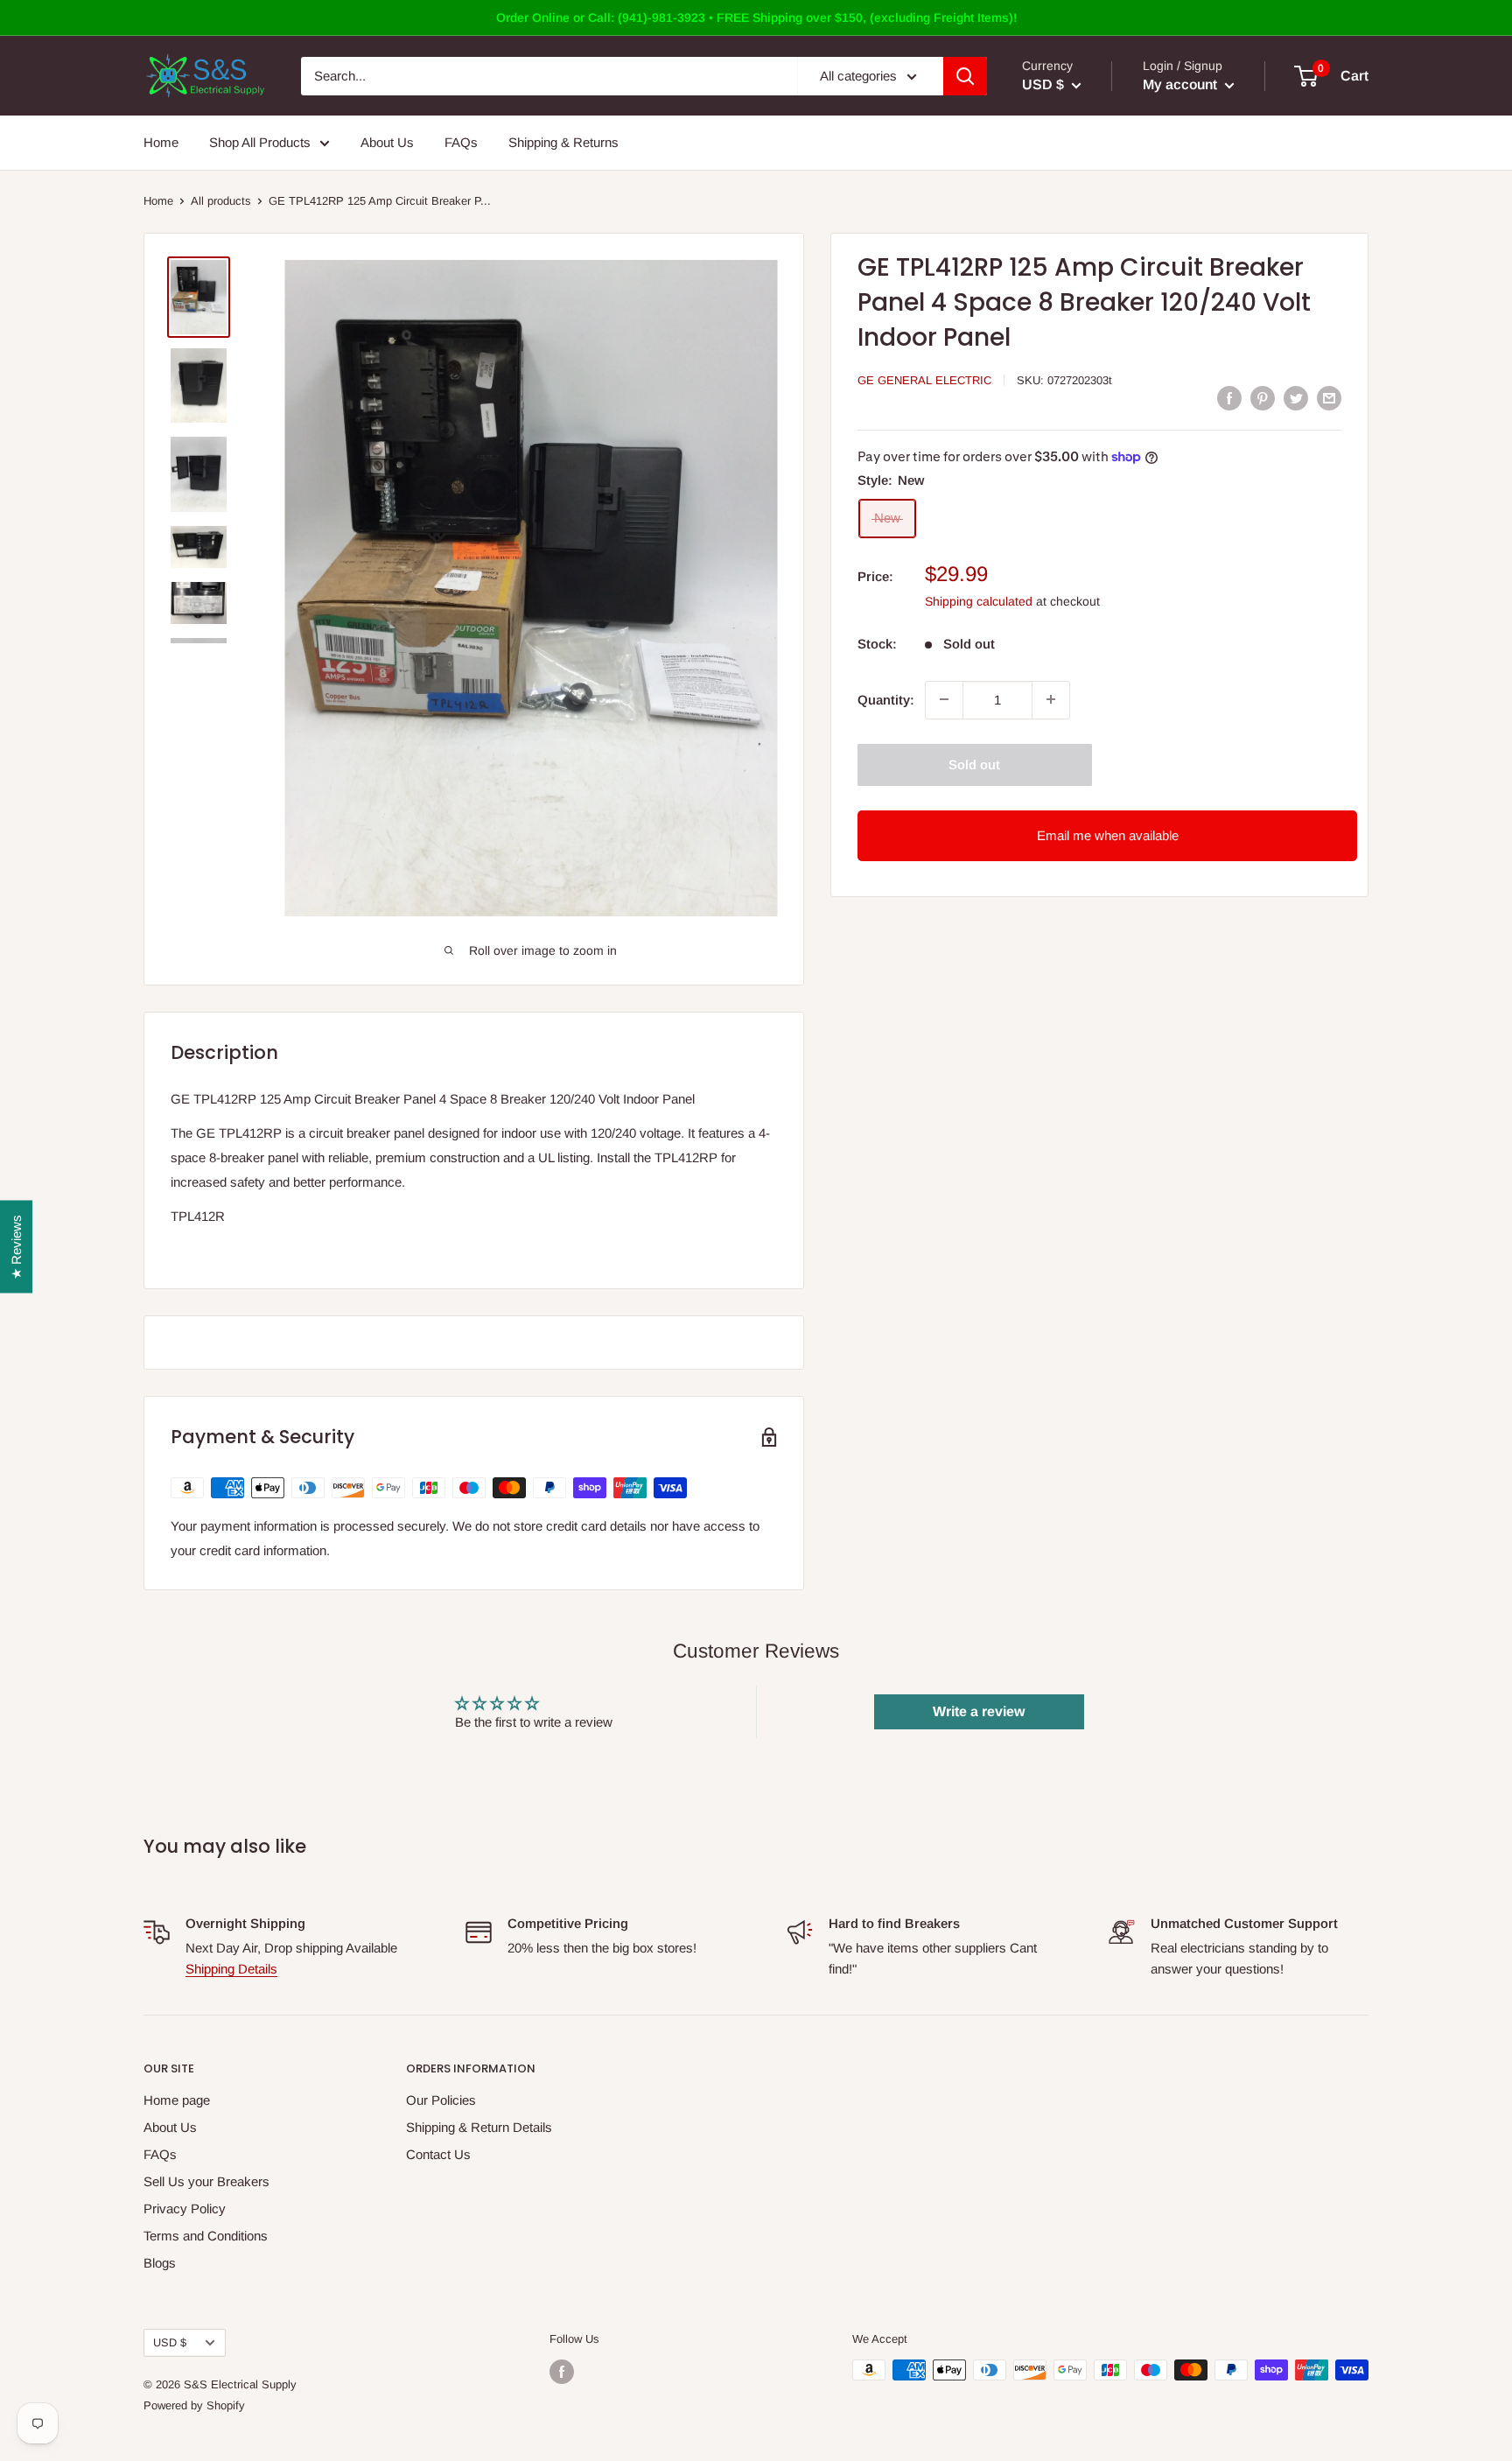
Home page (177, 2100)
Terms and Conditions (206, 2236)
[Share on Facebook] (1229, 398)
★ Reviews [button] (16, 1247)
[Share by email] (1329, 398)
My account (1182, 84)
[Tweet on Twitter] (1296, 398)
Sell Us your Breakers (206, 2181)
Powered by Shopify (194, 2405)
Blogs (160, 2263)
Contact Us (438, 2154)
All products (221, 201)
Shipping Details (231, 1969)
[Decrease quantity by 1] (944, 699)
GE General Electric (924, 380)
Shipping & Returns (563, 142)
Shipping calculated (979, 600)
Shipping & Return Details (479, 2127)
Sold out (974, 764)
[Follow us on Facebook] (562, 2372)
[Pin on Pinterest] (1263, 398)
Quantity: (886, 699)
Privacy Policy (185, 2209)
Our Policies (441, 2100)
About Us (387, 142)
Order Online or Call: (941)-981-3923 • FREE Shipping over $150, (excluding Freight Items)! (756, 18)
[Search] (965, 76)
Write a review (979, 1711)
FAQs (461, 142)
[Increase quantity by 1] (1051, 699)
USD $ (170, 2342)
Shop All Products (260, 142)
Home (161, 142)
